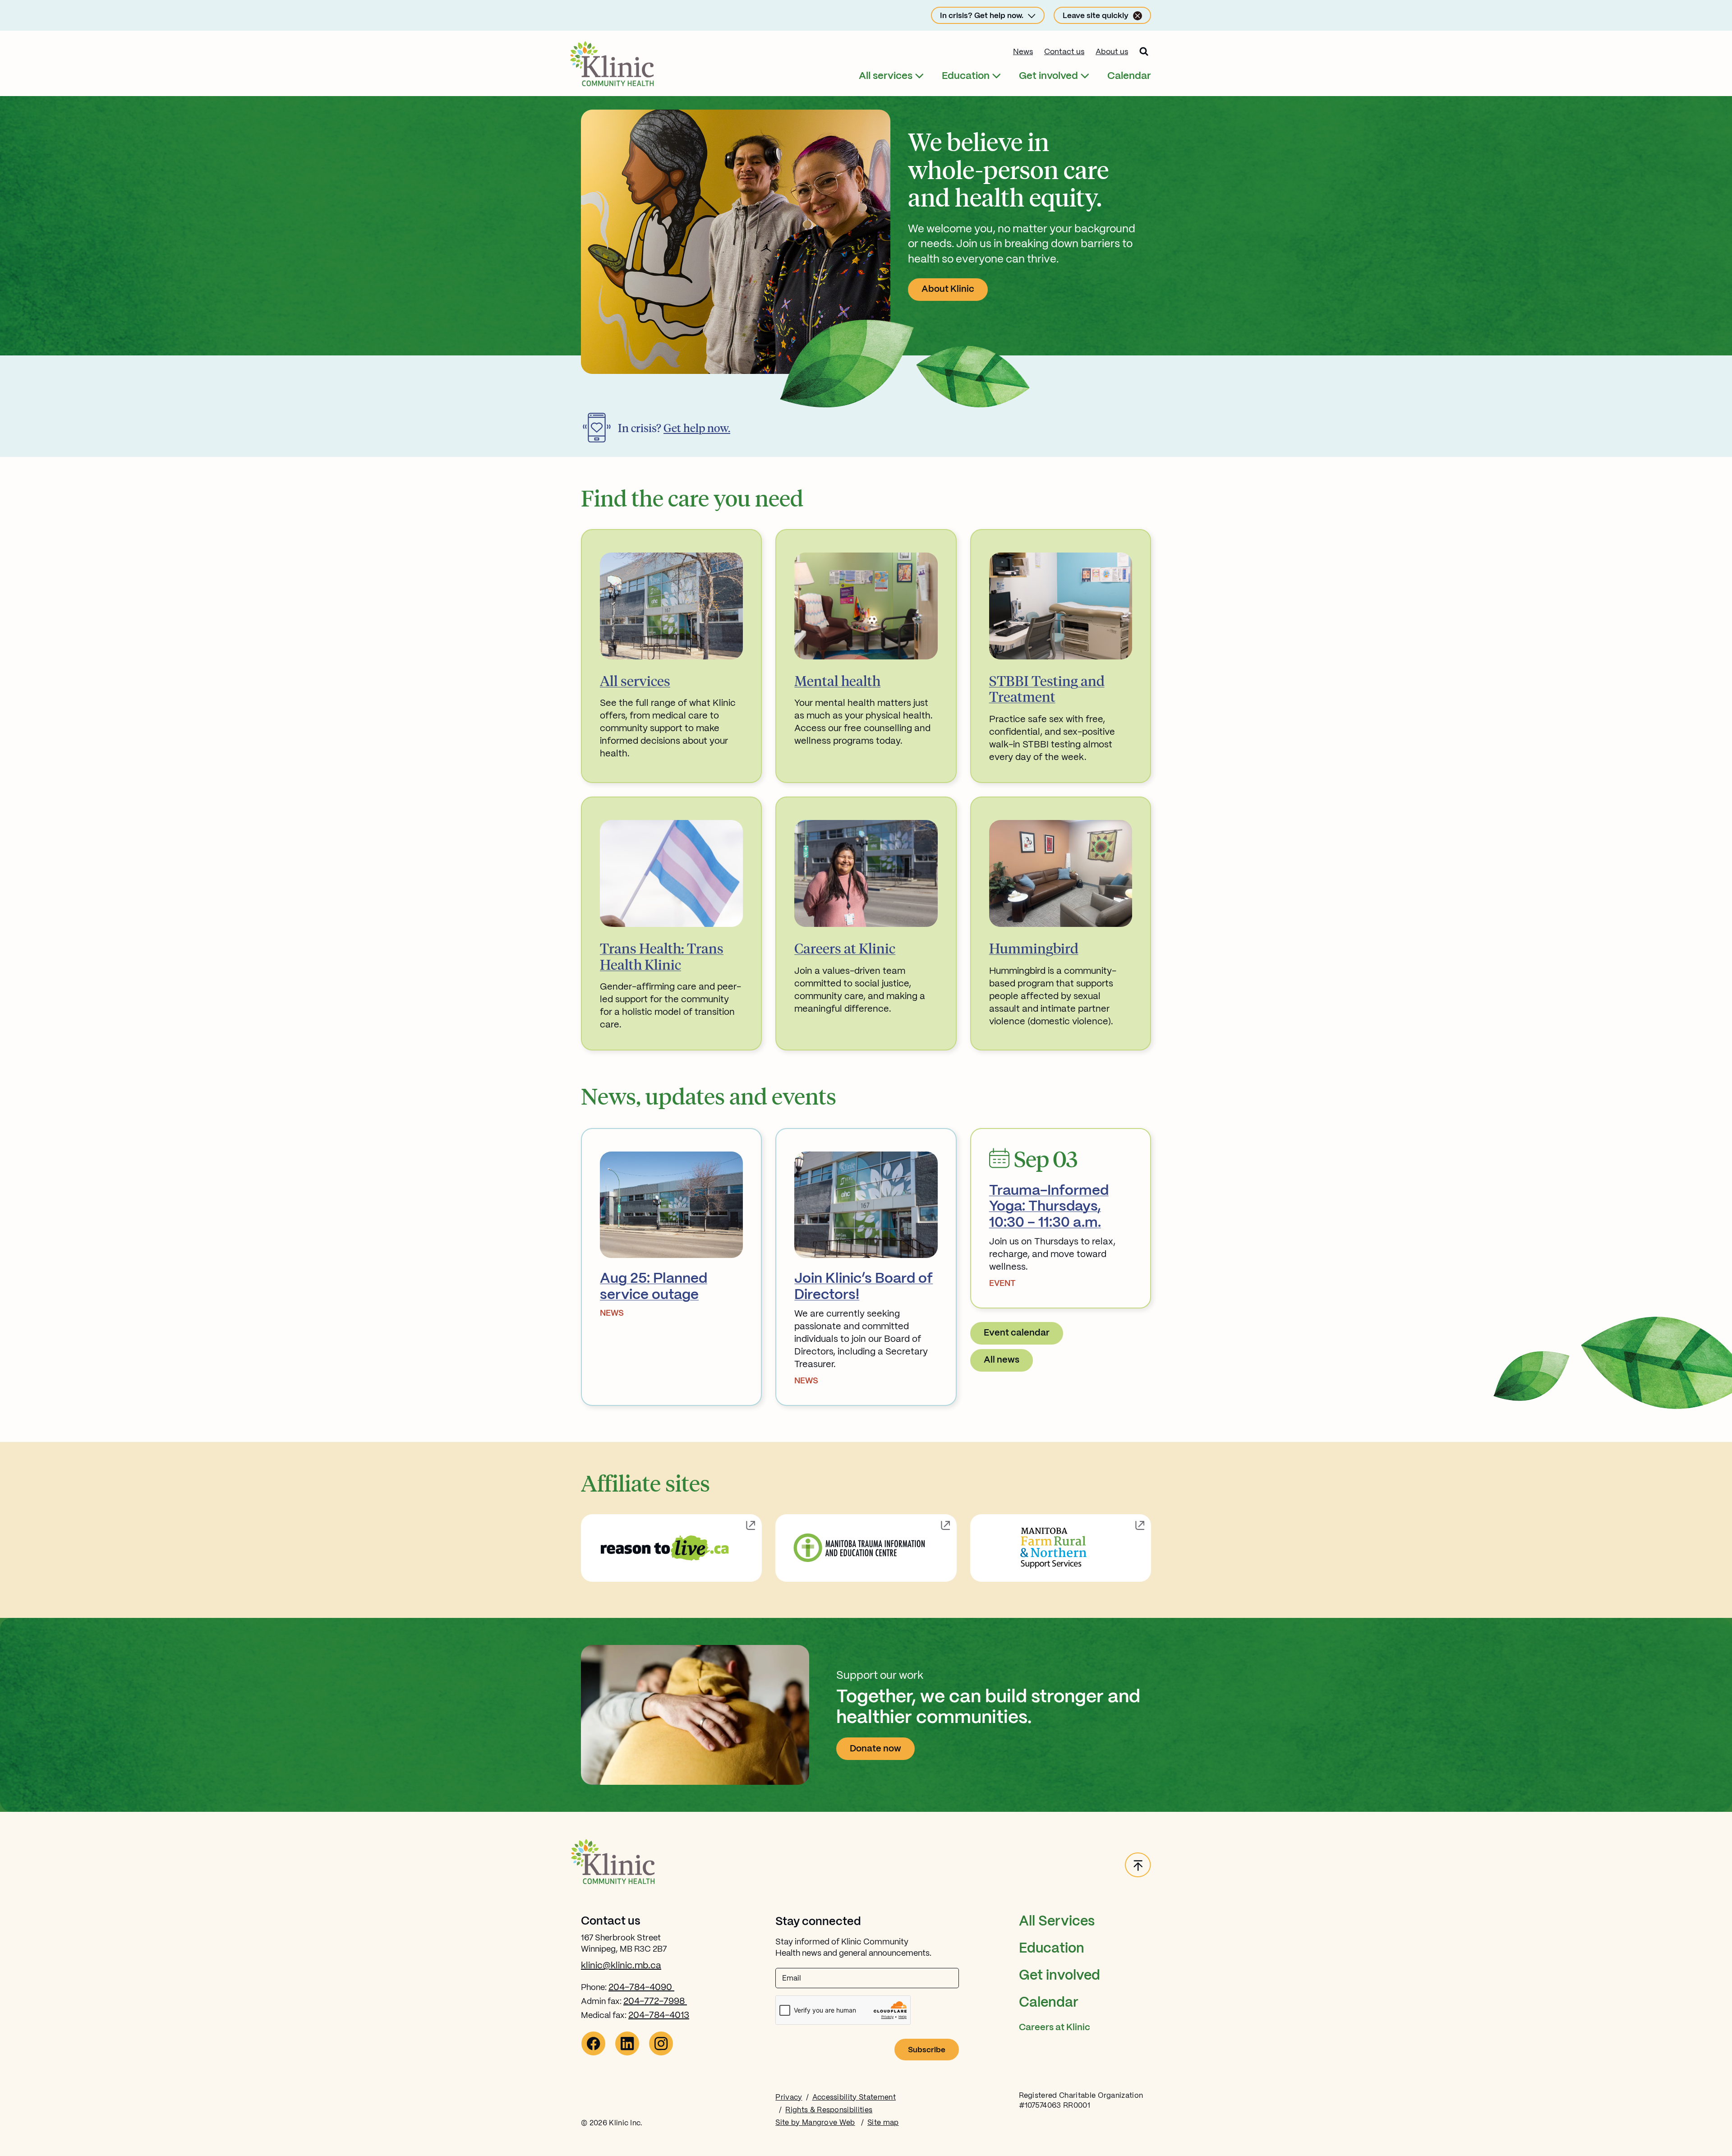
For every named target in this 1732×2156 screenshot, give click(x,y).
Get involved (1048, 76)
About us (1112, 52)
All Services (1057, 1922)
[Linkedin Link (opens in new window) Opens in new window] (627, 2053)
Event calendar (1017, 1333)
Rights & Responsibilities (829, 2110)
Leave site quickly (1096, 16)
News (1023, 52)
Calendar (1129, 76)
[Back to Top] (1138, 1866)
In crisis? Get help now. (982, 16)
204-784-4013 (659, 2015)
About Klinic (948, 289)
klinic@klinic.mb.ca (621, 1966)
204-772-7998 (655, 2002)
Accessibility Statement (854, 2098)
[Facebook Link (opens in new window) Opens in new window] (593, 2053)
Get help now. (697, 428)
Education (966, 76)
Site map (883, 2123)
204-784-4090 (641, 1988)
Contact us (1064, 52)
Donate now (875, 1749)
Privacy (789, 2098)
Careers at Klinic (1055, 2028)
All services (886, 76)
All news (1002, 1360)
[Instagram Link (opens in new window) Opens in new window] (661, 2053)
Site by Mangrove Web (815, 2123)
